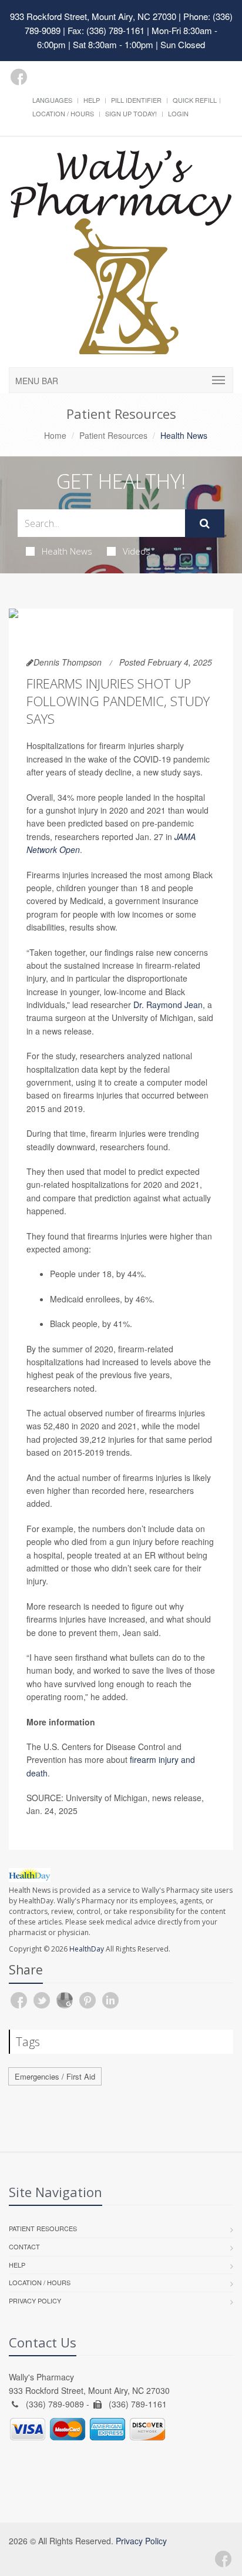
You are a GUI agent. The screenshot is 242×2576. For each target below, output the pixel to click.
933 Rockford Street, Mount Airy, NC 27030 (93, 16)
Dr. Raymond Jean (168, 1005)
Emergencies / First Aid (55, 2076)
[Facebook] (19, 77)
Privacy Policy (35, 2300)
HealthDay (87, 1949)
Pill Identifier (136, 100)
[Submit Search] (205, 523)
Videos (137, 551)
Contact (24, 2246)
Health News (67, 551)
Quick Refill (195, 100)
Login (178, 113)
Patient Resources (113, 435)
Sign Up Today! (131, 113)
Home (55, 435)
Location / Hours (63, 113)
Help (92, 100)
